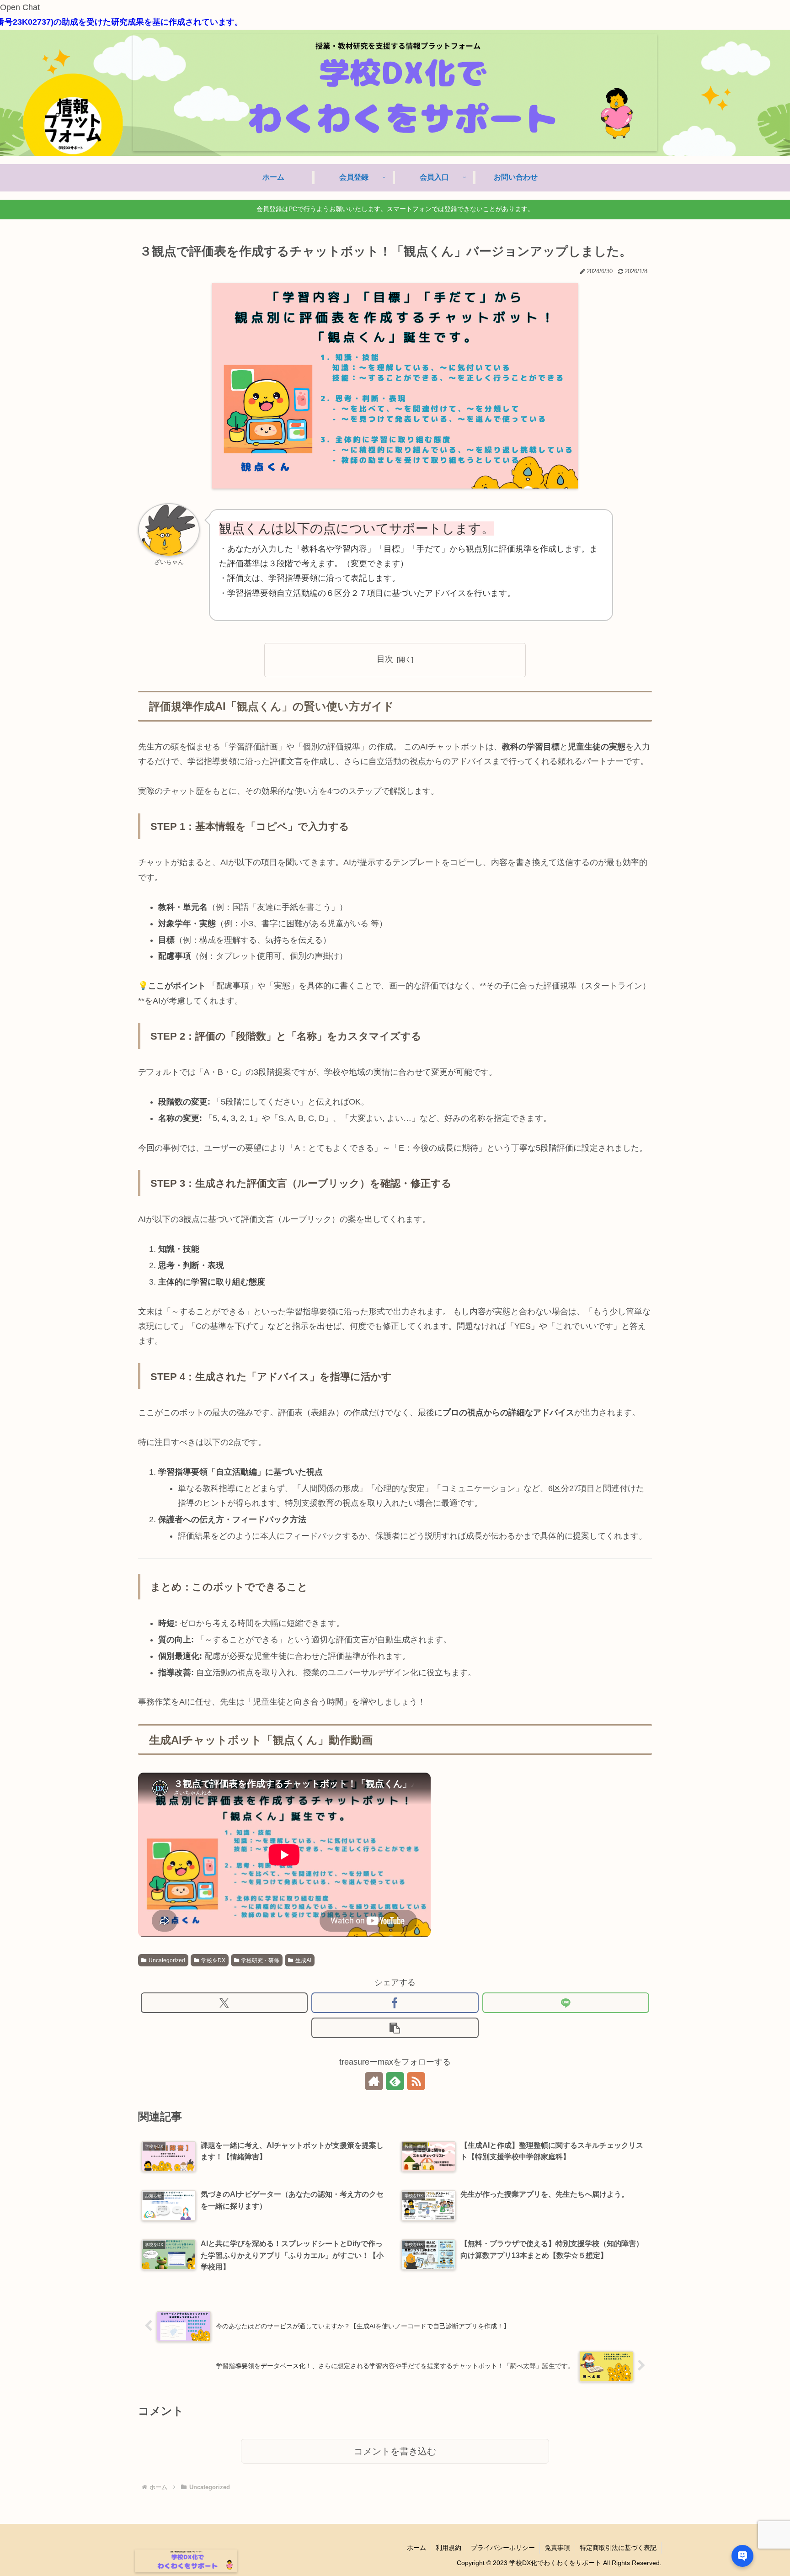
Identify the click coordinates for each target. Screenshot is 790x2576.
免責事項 (557, 2548)
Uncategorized (167, 1960)
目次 (385, 659)
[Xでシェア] (224, 2003)
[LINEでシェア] (566, 2003)
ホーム (416, 2548)
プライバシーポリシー (503, 2548)
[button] (395, 2028)
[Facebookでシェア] (395, 2003)
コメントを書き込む (395, 2451)
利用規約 (448, 2548)
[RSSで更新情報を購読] (416, 2081)
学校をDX (213, 1960)
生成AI (303, 1960)
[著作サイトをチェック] (374, 2081)
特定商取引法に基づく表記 (618, 2548)
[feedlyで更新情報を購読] (395, 2081)
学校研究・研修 (260, 1960)
